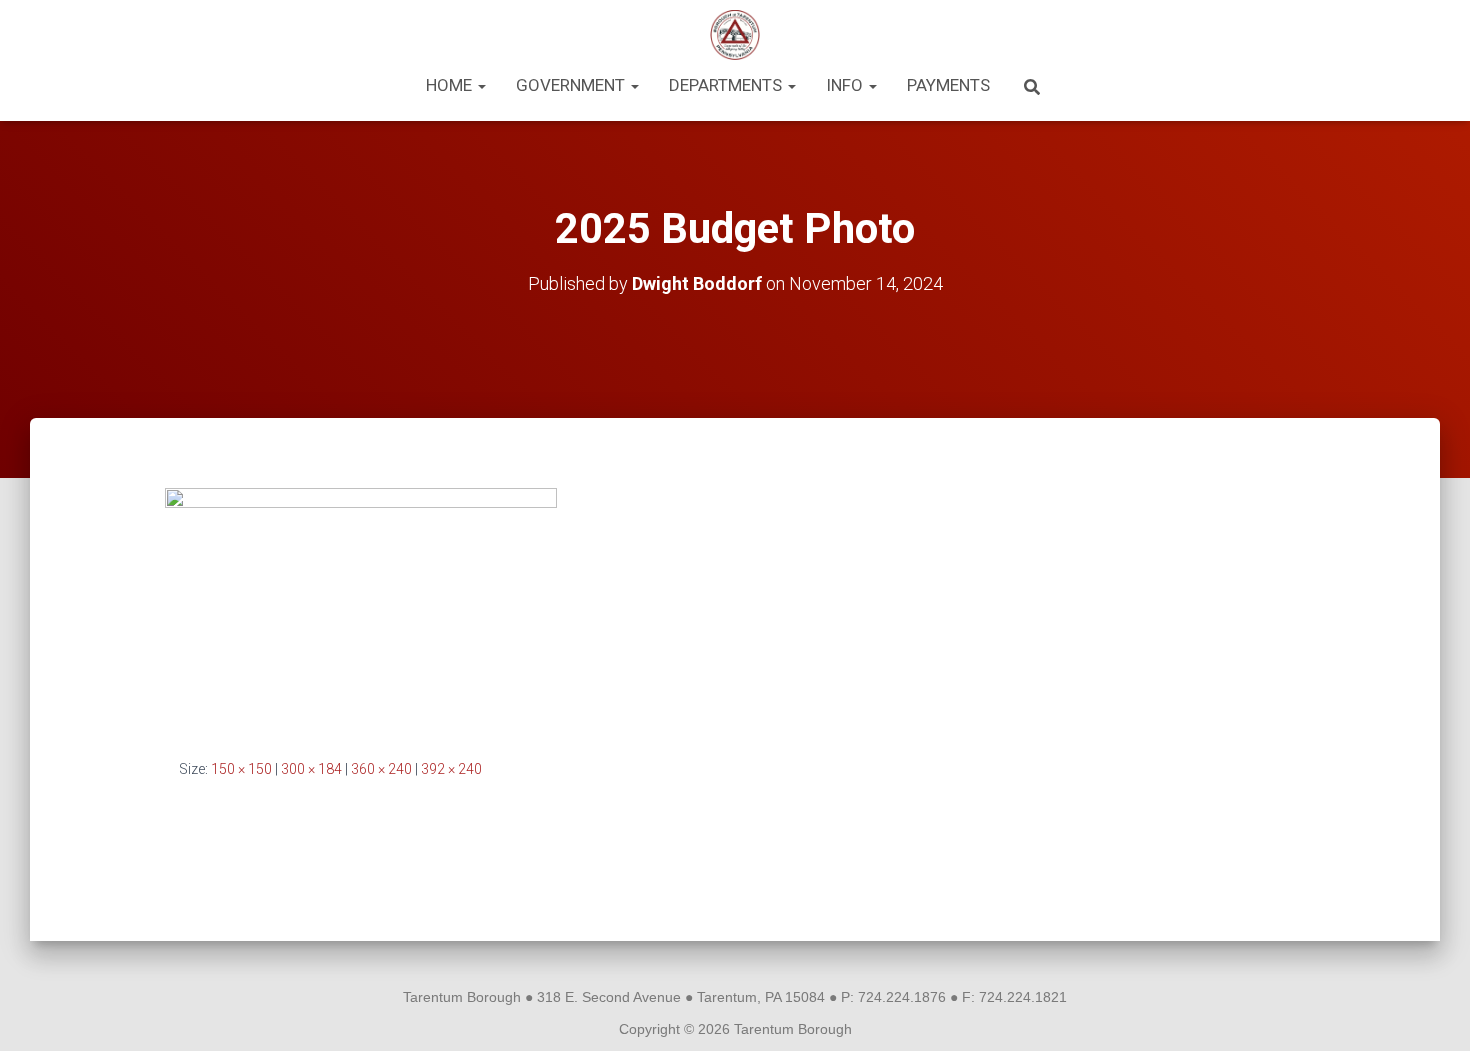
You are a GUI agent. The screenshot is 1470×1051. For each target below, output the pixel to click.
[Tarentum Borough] (735, 35)
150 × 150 (241, 769)
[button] (481, 85)
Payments (948, 85)
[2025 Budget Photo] (361, 607)
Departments (727, 85)
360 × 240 (381, 769)
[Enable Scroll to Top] (1430, 1011)
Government (572, 85)
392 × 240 (451, 769)
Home (451, 85)
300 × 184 (311, 769)
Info (846, 85)
